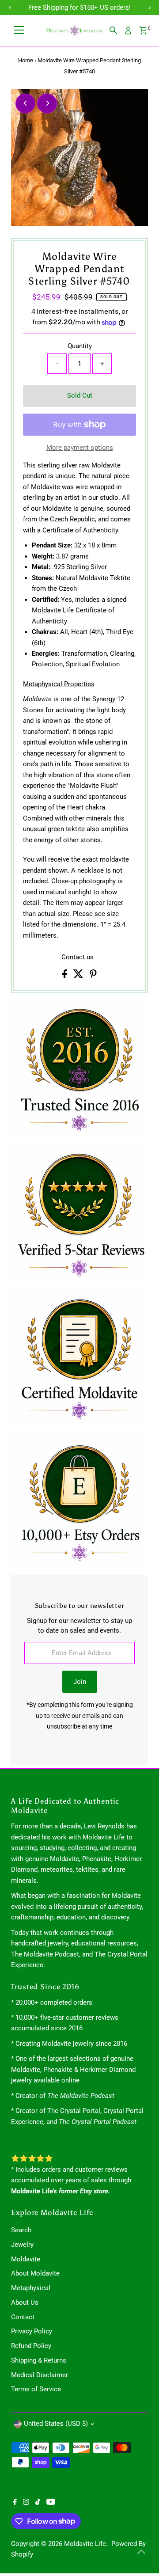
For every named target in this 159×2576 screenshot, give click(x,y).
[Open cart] (143, 30)
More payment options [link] (80, 448)
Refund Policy (31, 2346)
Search (21, 2230)
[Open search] (114, 30)
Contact (23, 2317)
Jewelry (22, 2245)
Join (80, 1682)
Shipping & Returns (39, 2360)
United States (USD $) (56, 2424)
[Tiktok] (38, 2503)
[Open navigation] (19, 30)
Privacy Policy (32, 2331)
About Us (25, 2302)
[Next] (47, 103)
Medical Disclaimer (40, 2375)
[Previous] (25, 103)
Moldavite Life (85, 2544)
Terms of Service (36, 2389)
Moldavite (26, 2259)
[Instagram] (26, 2503)
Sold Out (80, 395)
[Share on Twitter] (79, 976)
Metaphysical (31, 2288)
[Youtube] (51, 2503)
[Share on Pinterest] (93, 976)
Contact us (78, 957)
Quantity (80, 346)
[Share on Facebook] (66, 976)
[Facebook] (15, 2503)
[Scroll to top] (141, 2552)
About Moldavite (35, 2273)
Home (26, 60)
